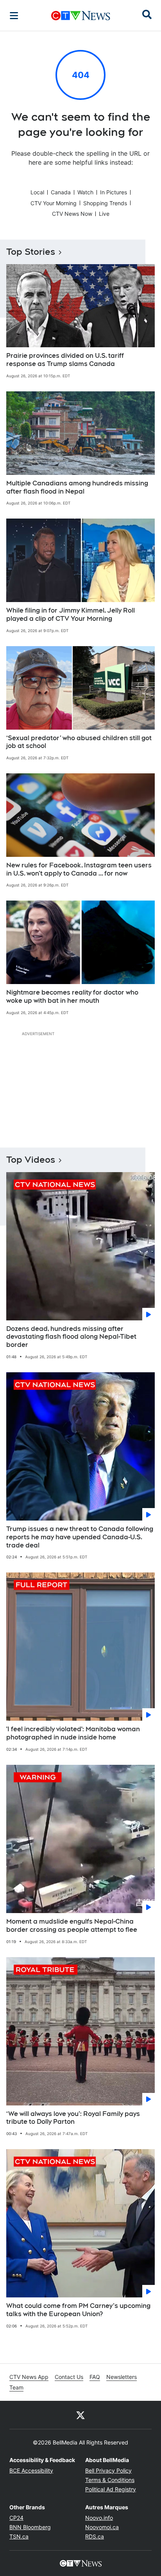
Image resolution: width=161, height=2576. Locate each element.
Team (16, 2387)
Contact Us (69, 2377)
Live (104, 214)
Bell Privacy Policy (108, 2470)
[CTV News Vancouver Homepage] (81, 16)
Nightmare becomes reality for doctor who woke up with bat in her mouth (72, 997)
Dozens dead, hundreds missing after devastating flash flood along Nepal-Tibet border (71, 1337)
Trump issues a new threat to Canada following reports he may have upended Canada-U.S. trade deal (80, 1537)
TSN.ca (19, 2536)
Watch (85, 192)
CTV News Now (72, 214)
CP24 (16, 2518)
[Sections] (14, 16)
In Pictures (114, 192)
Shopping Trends (105, 203)
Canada (61, 192)
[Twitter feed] (80, 2415)
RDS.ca (95, 2536)
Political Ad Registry (111, 2489)
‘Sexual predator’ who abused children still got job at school (79, 742)
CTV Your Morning (54, 203)
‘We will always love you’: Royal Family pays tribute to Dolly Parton (73, 2118)
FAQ (95, 2377)
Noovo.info (99, 2518)
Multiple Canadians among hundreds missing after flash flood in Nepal (77, 487)
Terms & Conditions (110, 2480)
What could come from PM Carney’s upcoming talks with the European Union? (78, 2310)
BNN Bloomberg (30, 2527)
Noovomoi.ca (102, 2527)
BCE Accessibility (31, 2470)
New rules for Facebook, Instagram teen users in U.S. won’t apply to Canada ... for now (79, 869)
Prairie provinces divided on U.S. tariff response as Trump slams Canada (65, 360)
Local (37, 192)
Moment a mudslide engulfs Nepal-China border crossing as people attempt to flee (72, 1926)
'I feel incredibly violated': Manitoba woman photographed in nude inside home (73, 1733)
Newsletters (122, 2377)
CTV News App (29, 2377)
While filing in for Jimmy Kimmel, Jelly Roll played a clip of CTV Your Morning (71, 615)
